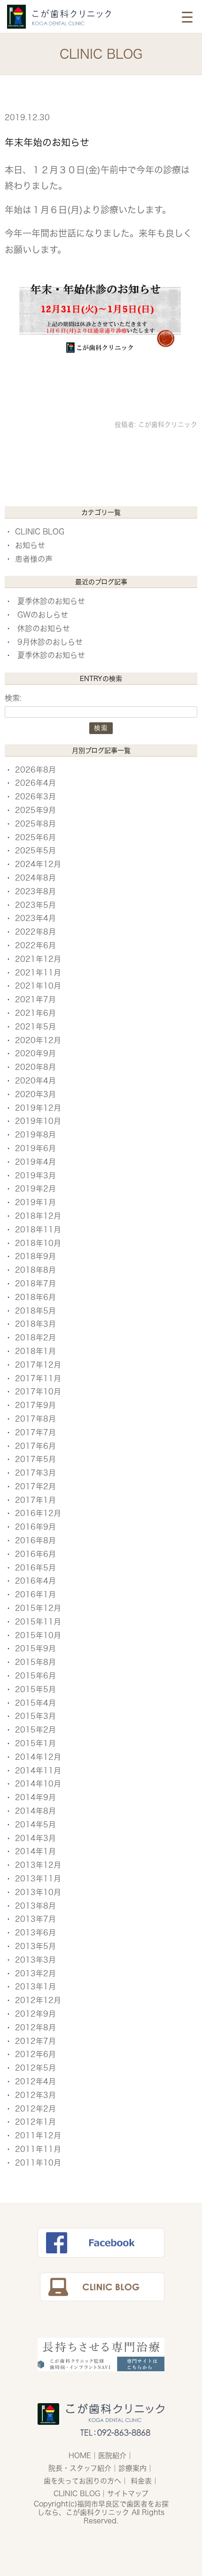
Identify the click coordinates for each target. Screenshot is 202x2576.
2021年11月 (38, 973)
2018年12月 (38, 1216)
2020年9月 (35, 1053)
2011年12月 (38, 2135)
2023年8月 (35, 891)
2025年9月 (35, 810)
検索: (13, 698)
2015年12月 (38, 1608)
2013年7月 (35, 1919)
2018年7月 (35, 1284)
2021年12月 (38, 959)
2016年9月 (35, 1527)
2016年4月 (35, 1581)
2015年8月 (35, 1662)
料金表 (141, 2481)
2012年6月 (35, 2054)
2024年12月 (38, 864)
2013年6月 (35, 1933)
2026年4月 (35, 783)
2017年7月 (35, 1432)
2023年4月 (35, 918)
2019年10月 (38, 1121)
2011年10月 (38, 2163)
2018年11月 (38, 1230)
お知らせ (30, 545)
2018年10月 (38, 1243)
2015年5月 (35, 1689)
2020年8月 (35, 1067)
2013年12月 (38, 1865)
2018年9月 (35, 1256)
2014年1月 (35, 1851)
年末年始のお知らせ (47, 142)
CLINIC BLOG (40, 532)
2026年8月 (35, 770)
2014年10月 (38, 1784)
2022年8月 (35, 932)
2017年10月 (38, 1392)
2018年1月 (35, 1351)
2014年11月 (38, 1771)
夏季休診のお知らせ (51, 601)
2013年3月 (35, 1960)
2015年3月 (35, 1716)
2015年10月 (38, 1635)
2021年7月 (35, 999)
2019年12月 (38, 1108)
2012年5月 (35, 2068)
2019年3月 (35, 1176)
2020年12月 (38, 1040)
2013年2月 (35, 1973)
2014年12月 (38, 1757)
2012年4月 (35, 2081)
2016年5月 (35, 1568)
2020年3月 (35, 1094)
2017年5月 (35, 1459)
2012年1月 (35, 2122)
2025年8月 (35, 824)
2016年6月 (35, 1554)
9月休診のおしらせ (50, 642)
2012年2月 (35, 2109)
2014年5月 (35, 1825)
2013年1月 (35, 1987)
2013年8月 (35, 1906)
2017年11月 (38, 1378)
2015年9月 (35, 1648)
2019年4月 (35, 1162)
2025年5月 (35, 851)
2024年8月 (35, 878)
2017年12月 (38, 1365)
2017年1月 (35, 1500)
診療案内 (132, 2468)
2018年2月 (35, 1338)
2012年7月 (35, 2041)
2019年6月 (35, 1148)
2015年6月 (35, 1676)
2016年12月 (38, 1513)
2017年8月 (35, 1419)
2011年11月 (38, 2149)
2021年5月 (35, 1027)
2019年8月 (35, 1135)
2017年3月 (35, 1473)
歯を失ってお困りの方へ (82, 2481)
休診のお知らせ (44, 628)
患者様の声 (34, 559)
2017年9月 (35, 1405)
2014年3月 (35, 1838)
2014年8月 (35, 1811)
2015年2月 (35, 1730)
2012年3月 (35, 2095)
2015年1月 (35, 1743)
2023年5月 (35, 905)
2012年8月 (35, 2027)
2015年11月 (38, 1622)
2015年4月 (35, 1703)
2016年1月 (35, 1594)
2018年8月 (35, 1270)
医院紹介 (112, 2456)
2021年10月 (38, 986)
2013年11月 (38, 1879)
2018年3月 (35, 1324)
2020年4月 (35, 1081)
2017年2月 (35, 1486)
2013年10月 (38, 1892)
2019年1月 (35, 1202)
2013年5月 (35, 1946)
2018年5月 (35, 1311)
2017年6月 (35, 1446)
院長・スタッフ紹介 (80, 2468)
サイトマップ (128, 2494)
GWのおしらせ (43, 615)
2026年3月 (35, 797)
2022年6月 (35, 945)
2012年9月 (35, 2014)
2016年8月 (35, 1540)
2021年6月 (35, 1013)
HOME (80, 2456)
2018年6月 (35, 1297)
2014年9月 (35, 1797)
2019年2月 (35, 1189)
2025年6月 (35, 837)
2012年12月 (38, 2000)
